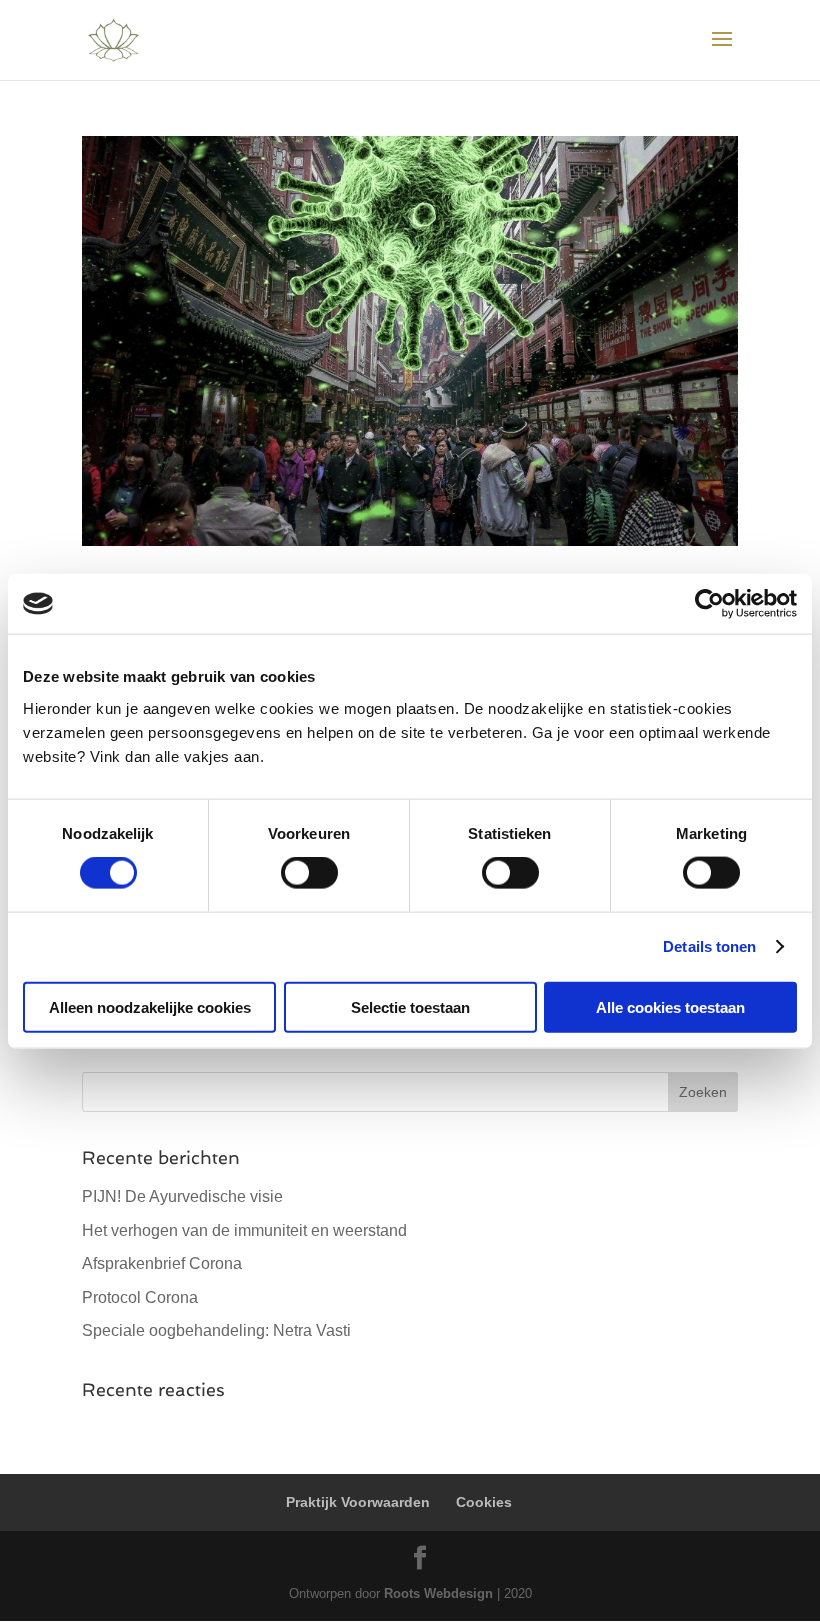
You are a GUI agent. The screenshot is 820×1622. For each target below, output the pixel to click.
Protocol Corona (140, 1297)
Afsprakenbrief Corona (162, 1263)
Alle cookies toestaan (670, 1006)
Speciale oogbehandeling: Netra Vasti (216, 1330)
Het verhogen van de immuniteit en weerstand (244, 1230)
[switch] (309, 873)
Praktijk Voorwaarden (358, 1502)
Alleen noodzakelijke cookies (150, 1006)
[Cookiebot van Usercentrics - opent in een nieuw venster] (709, 604)
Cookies (484, 1502)
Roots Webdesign (438, 1593)
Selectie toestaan (410, 1006)
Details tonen (709, 946)
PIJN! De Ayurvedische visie (182, 1196)
